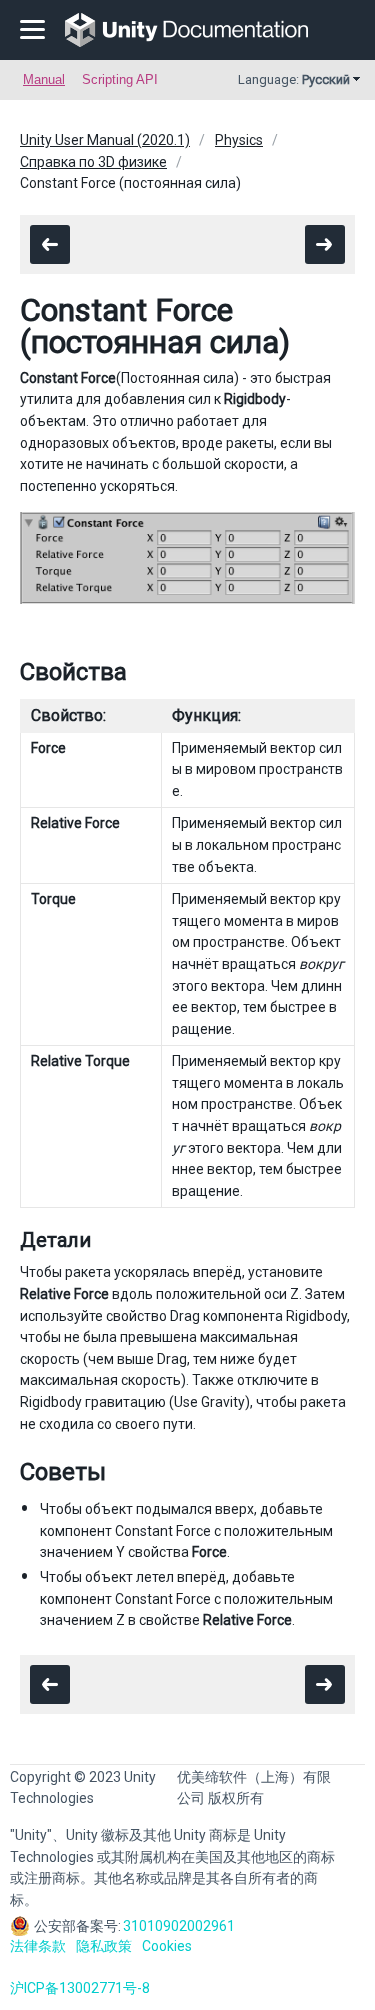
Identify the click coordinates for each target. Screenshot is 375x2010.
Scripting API (120, 79)
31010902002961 (179, 1926)
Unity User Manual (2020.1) (105, 140)
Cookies (167, 1946)
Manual (44, 79)
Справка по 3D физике (93, 162)
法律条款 (38, 1946)
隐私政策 (104, 1946)
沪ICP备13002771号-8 (80, 1988)
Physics (239, 140)
